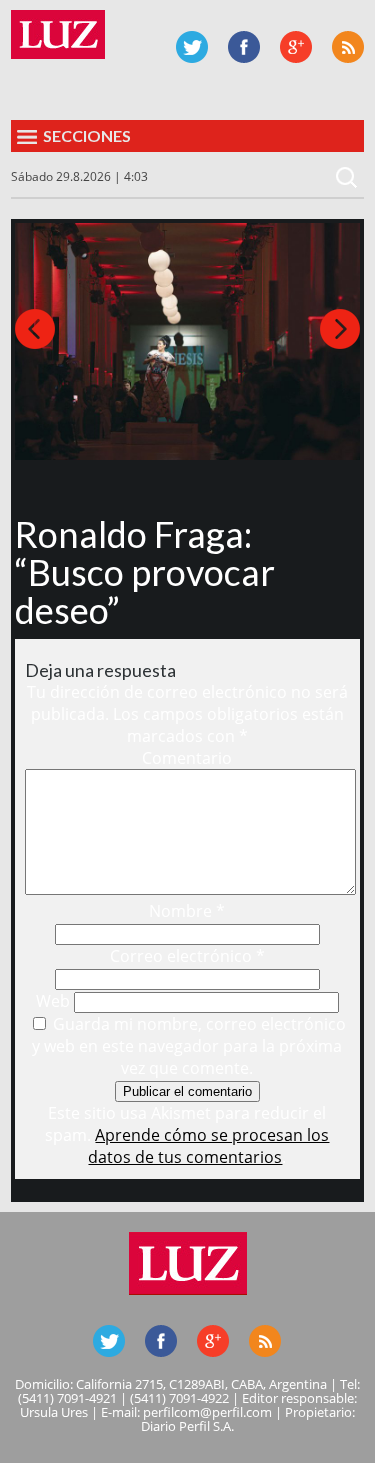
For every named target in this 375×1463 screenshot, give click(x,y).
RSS (348, 47)
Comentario (187, 758)
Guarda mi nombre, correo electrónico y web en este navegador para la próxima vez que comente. (189, 1046)
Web (53, 1001)
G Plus (296, 47)
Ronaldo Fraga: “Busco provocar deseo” (145, 572)
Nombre (187, 911)
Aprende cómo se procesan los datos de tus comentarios (208, 1146)
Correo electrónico (187, 956)
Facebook (244, 47)
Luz (58, 34)
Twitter (192, 47)
